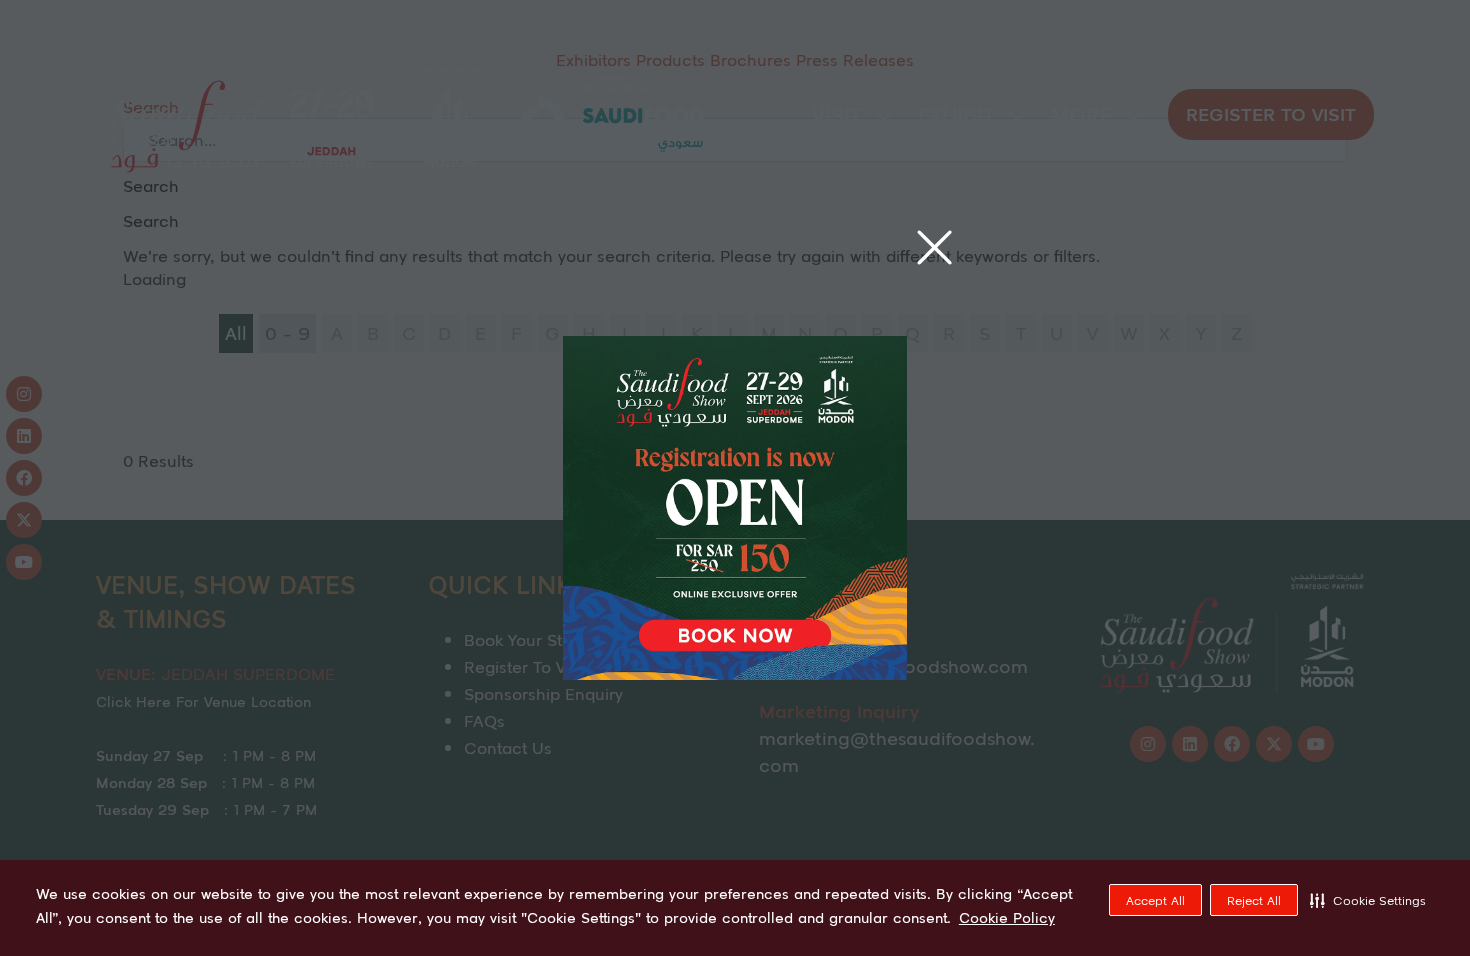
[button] (1368, 900)
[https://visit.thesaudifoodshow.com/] (735, 673)
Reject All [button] (1254, 900)
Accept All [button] (1155, 900)
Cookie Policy (1007, 918)
